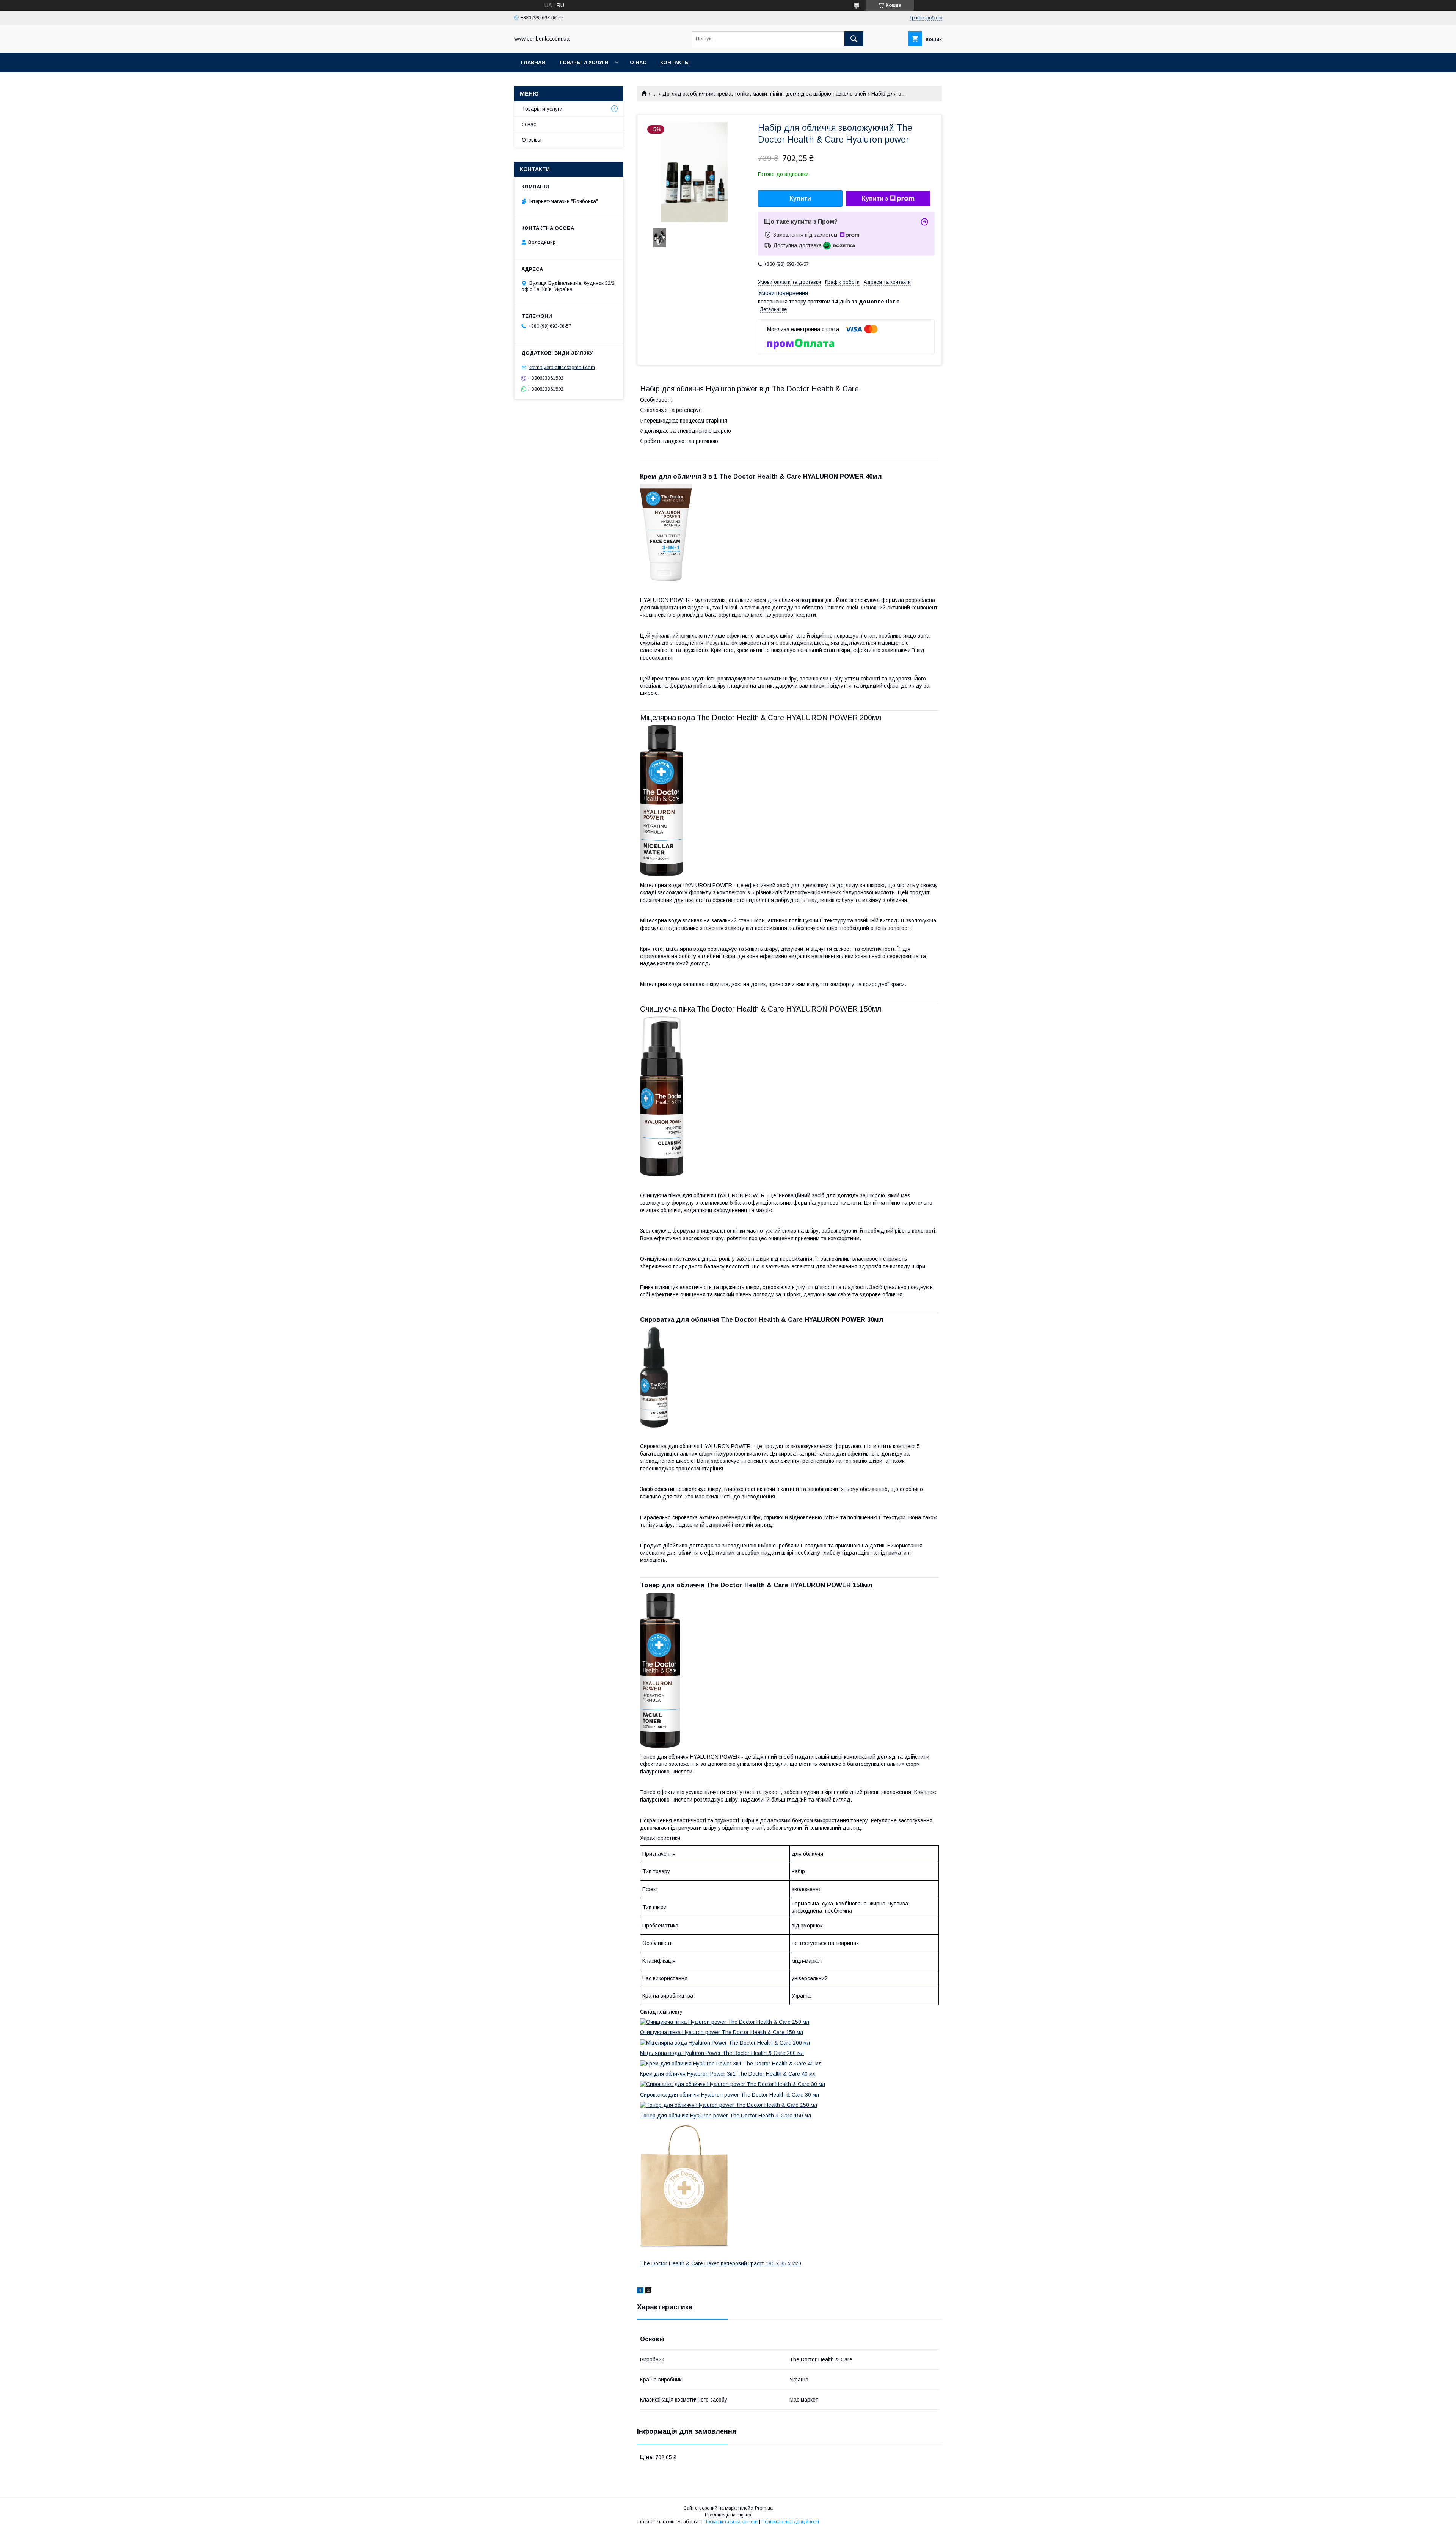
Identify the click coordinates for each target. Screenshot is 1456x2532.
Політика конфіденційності (790, 2522)
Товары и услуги (584, 62)
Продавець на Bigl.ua (728, 2515)
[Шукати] (854, 39)
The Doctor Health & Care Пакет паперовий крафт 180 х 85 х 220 (721, 2263)
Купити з (875, 199)
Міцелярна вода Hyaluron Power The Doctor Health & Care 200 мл (722, 2053)
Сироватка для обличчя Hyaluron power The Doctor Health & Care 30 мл (730, 2095)
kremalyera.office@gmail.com (562, 367)
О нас (638, 62)
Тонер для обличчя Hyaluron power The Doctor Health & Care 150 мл (726, 2116)
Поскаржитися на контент (731, 2522)
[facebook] (640, 2292)
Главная (533, 62)
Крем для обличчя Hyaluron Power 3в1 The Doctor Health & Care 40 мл (728, 2074)
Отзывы (532, 140)
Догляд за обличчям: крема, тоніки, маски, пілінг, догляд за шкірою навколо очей (764, 94)
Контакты (675, 62)
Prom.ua (764, 2508)
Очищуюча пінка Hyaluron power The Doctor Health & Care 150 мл (722, 2032)
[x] (648, 2292)
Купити (800, 199)
